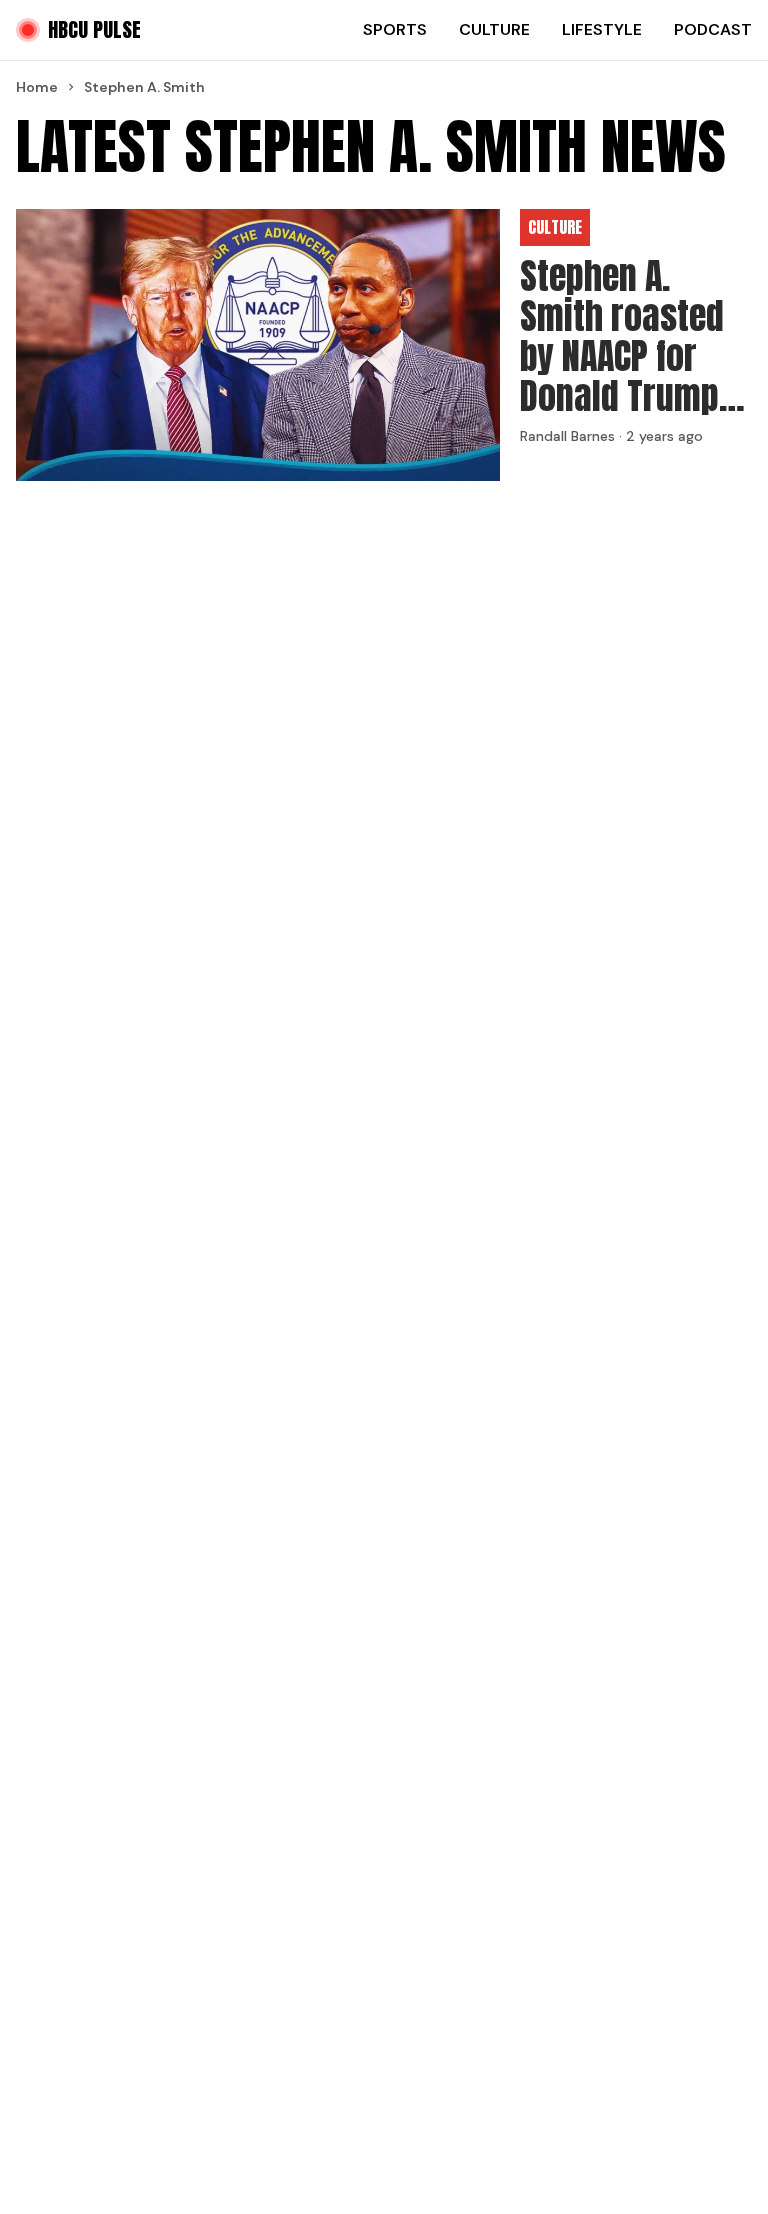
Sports (395, 29)
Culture (494, 29)
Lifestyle (602, 29)
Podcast (713, 29)
